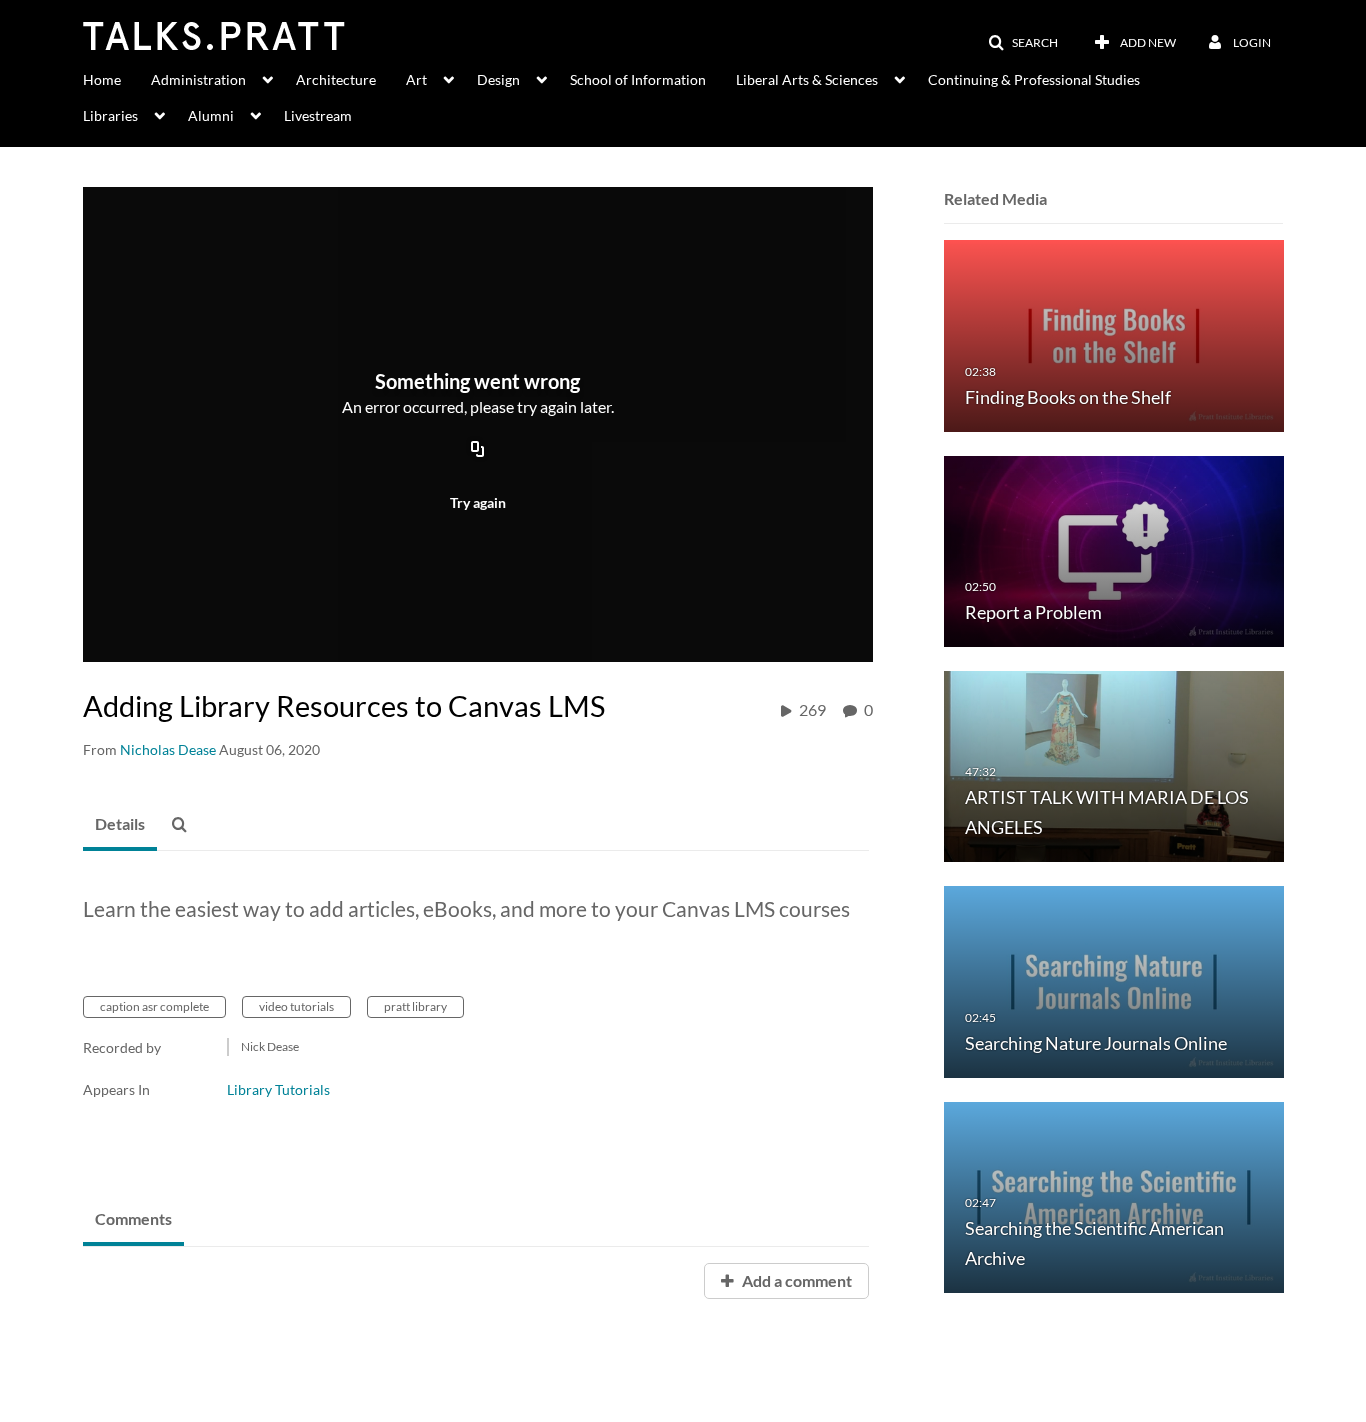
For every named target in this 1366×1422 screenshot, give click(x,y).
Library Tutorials (278, 1089)
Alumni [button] (211, 115)
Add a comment (795, 1280)
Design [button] (498, 79)
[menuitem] (117, 78)
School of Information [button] (638, 79)
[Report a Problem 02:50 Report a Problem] (1114, 549)
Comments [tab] (133, 1218)
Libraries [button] (110, 115)
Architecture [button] (336, 79)
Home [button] (102, 79)
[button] (1023, 43)
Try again (478, 502)
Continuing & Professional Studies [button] (1034, 79)
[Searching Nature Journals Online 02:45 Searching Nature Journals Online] (1114, 980)
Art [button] (416, 79)
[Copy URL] (478, 450)
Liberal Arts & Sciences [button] (807, 79)
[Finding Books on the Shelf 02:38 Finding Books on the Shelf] (1114, 334)
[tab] (120, 825)
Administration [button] (198, 79)
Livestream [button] (318, 115)
